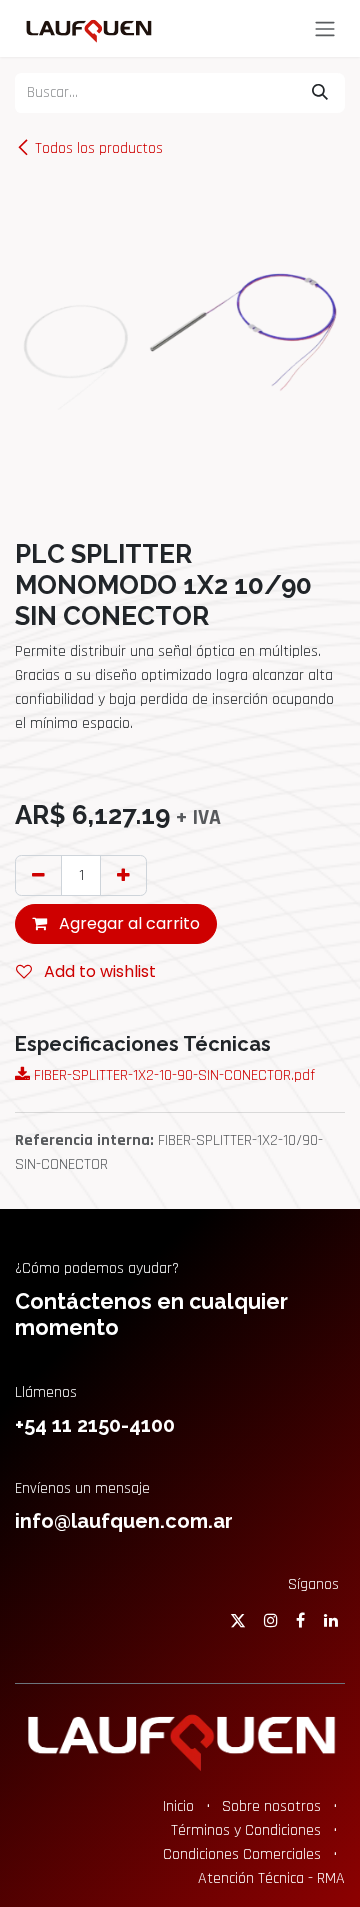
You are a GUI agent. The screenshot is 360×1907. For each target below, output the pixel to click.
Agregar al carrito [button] (127, 923)
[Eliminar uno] (38, 875)
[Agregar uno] (123, 875)
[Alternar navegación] (325, 28)
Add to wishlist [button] (98, 971)
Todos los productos (99, 148)
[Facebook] (300, 1620)
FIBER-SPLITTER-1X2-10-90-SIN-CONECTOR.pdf (172, 1075)
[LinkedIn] (331, 1620)
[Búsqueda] (320, 93)
